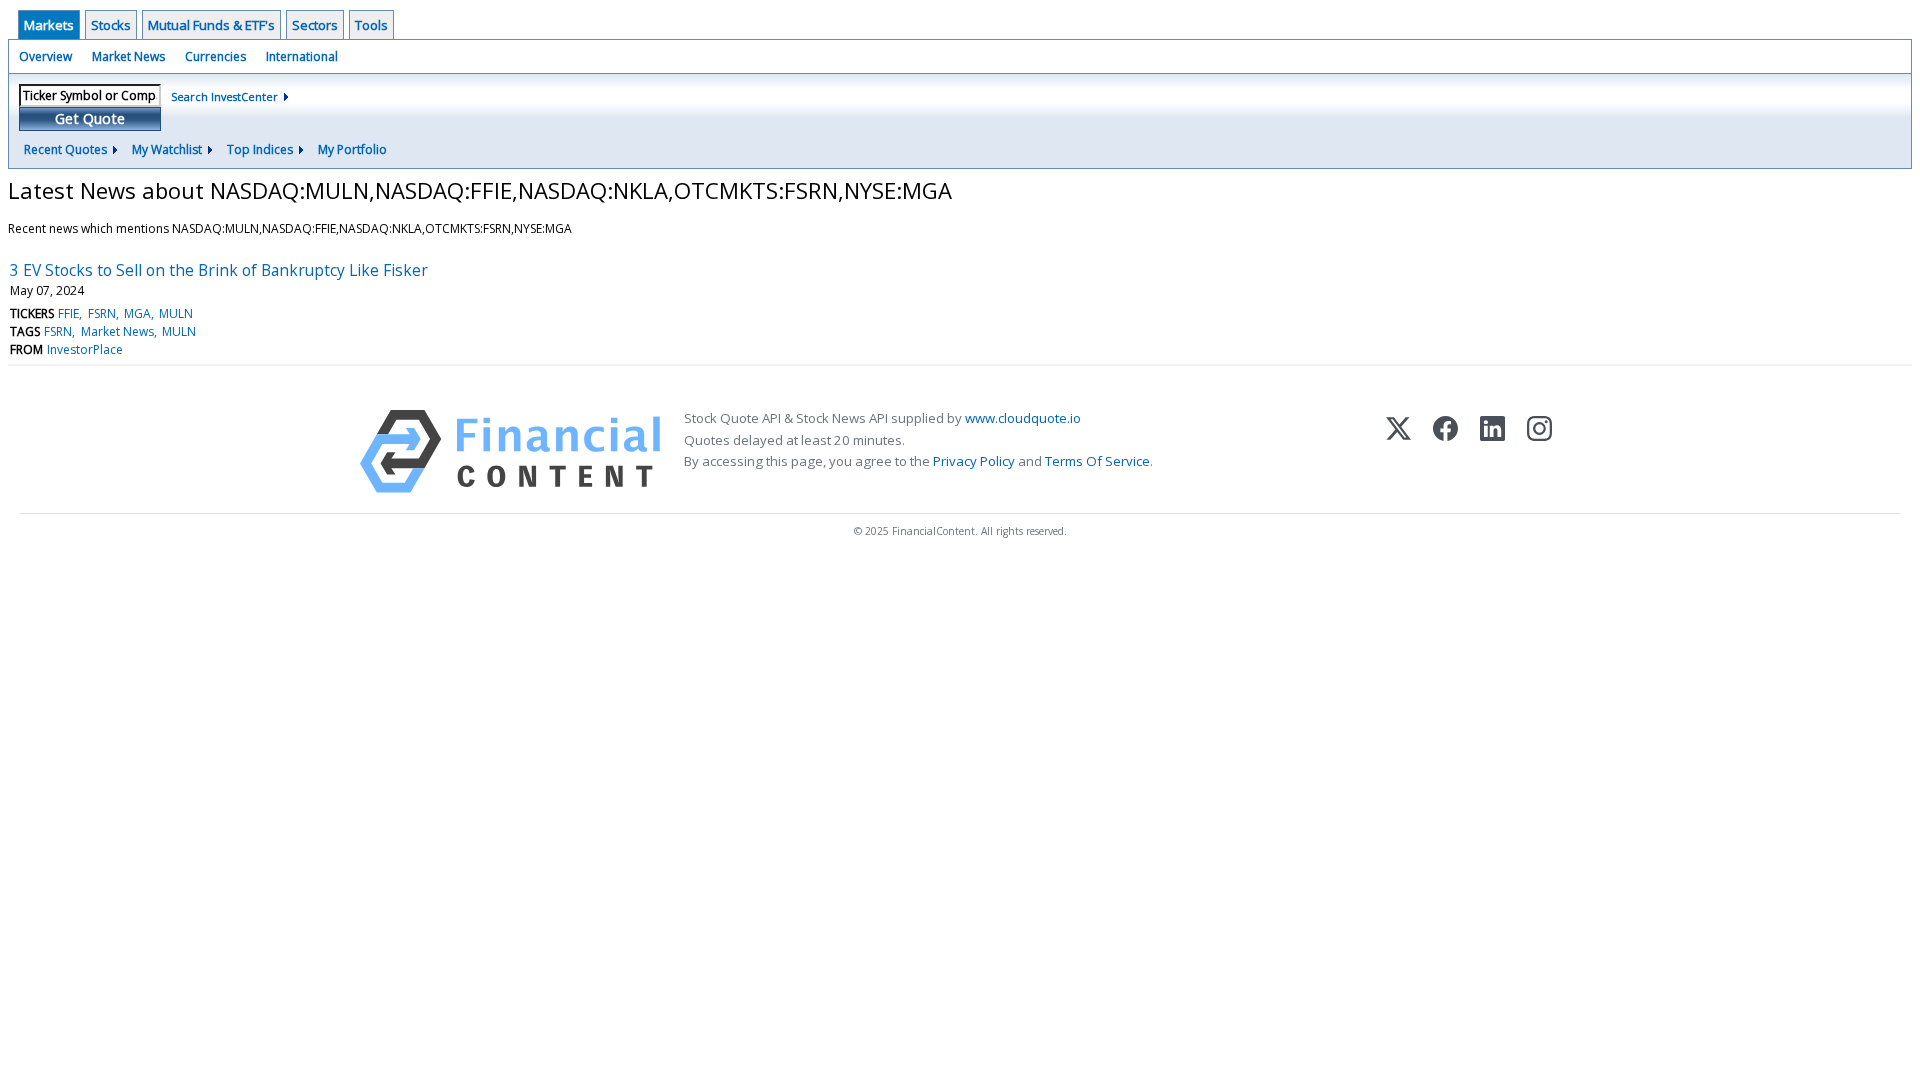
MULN (176, 313)
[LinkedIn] (1492, 451)
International (302, 56)
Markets (49, 25)
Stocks (111, 25)
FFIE (68, 313)
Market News (128, 56)
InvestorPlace (85, 349)
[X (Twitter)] (1398, 451)
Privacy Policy (974, 461)
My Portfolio (352, 149)
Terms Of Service (1097, 461)
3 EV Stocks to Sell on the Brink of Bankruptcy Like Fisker (219, 270)
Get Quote (90, 118)
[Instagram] (1539, 451)
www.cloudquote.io (1023, 418)
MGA (137, 313)
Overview (45, 56)
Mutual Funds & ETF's (211, 25)
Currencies (215, 56)
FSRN (102, 313)
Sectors (315, 25)
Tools (371, 25)
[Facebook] (1445, 451)
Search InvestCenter (224, 96)
